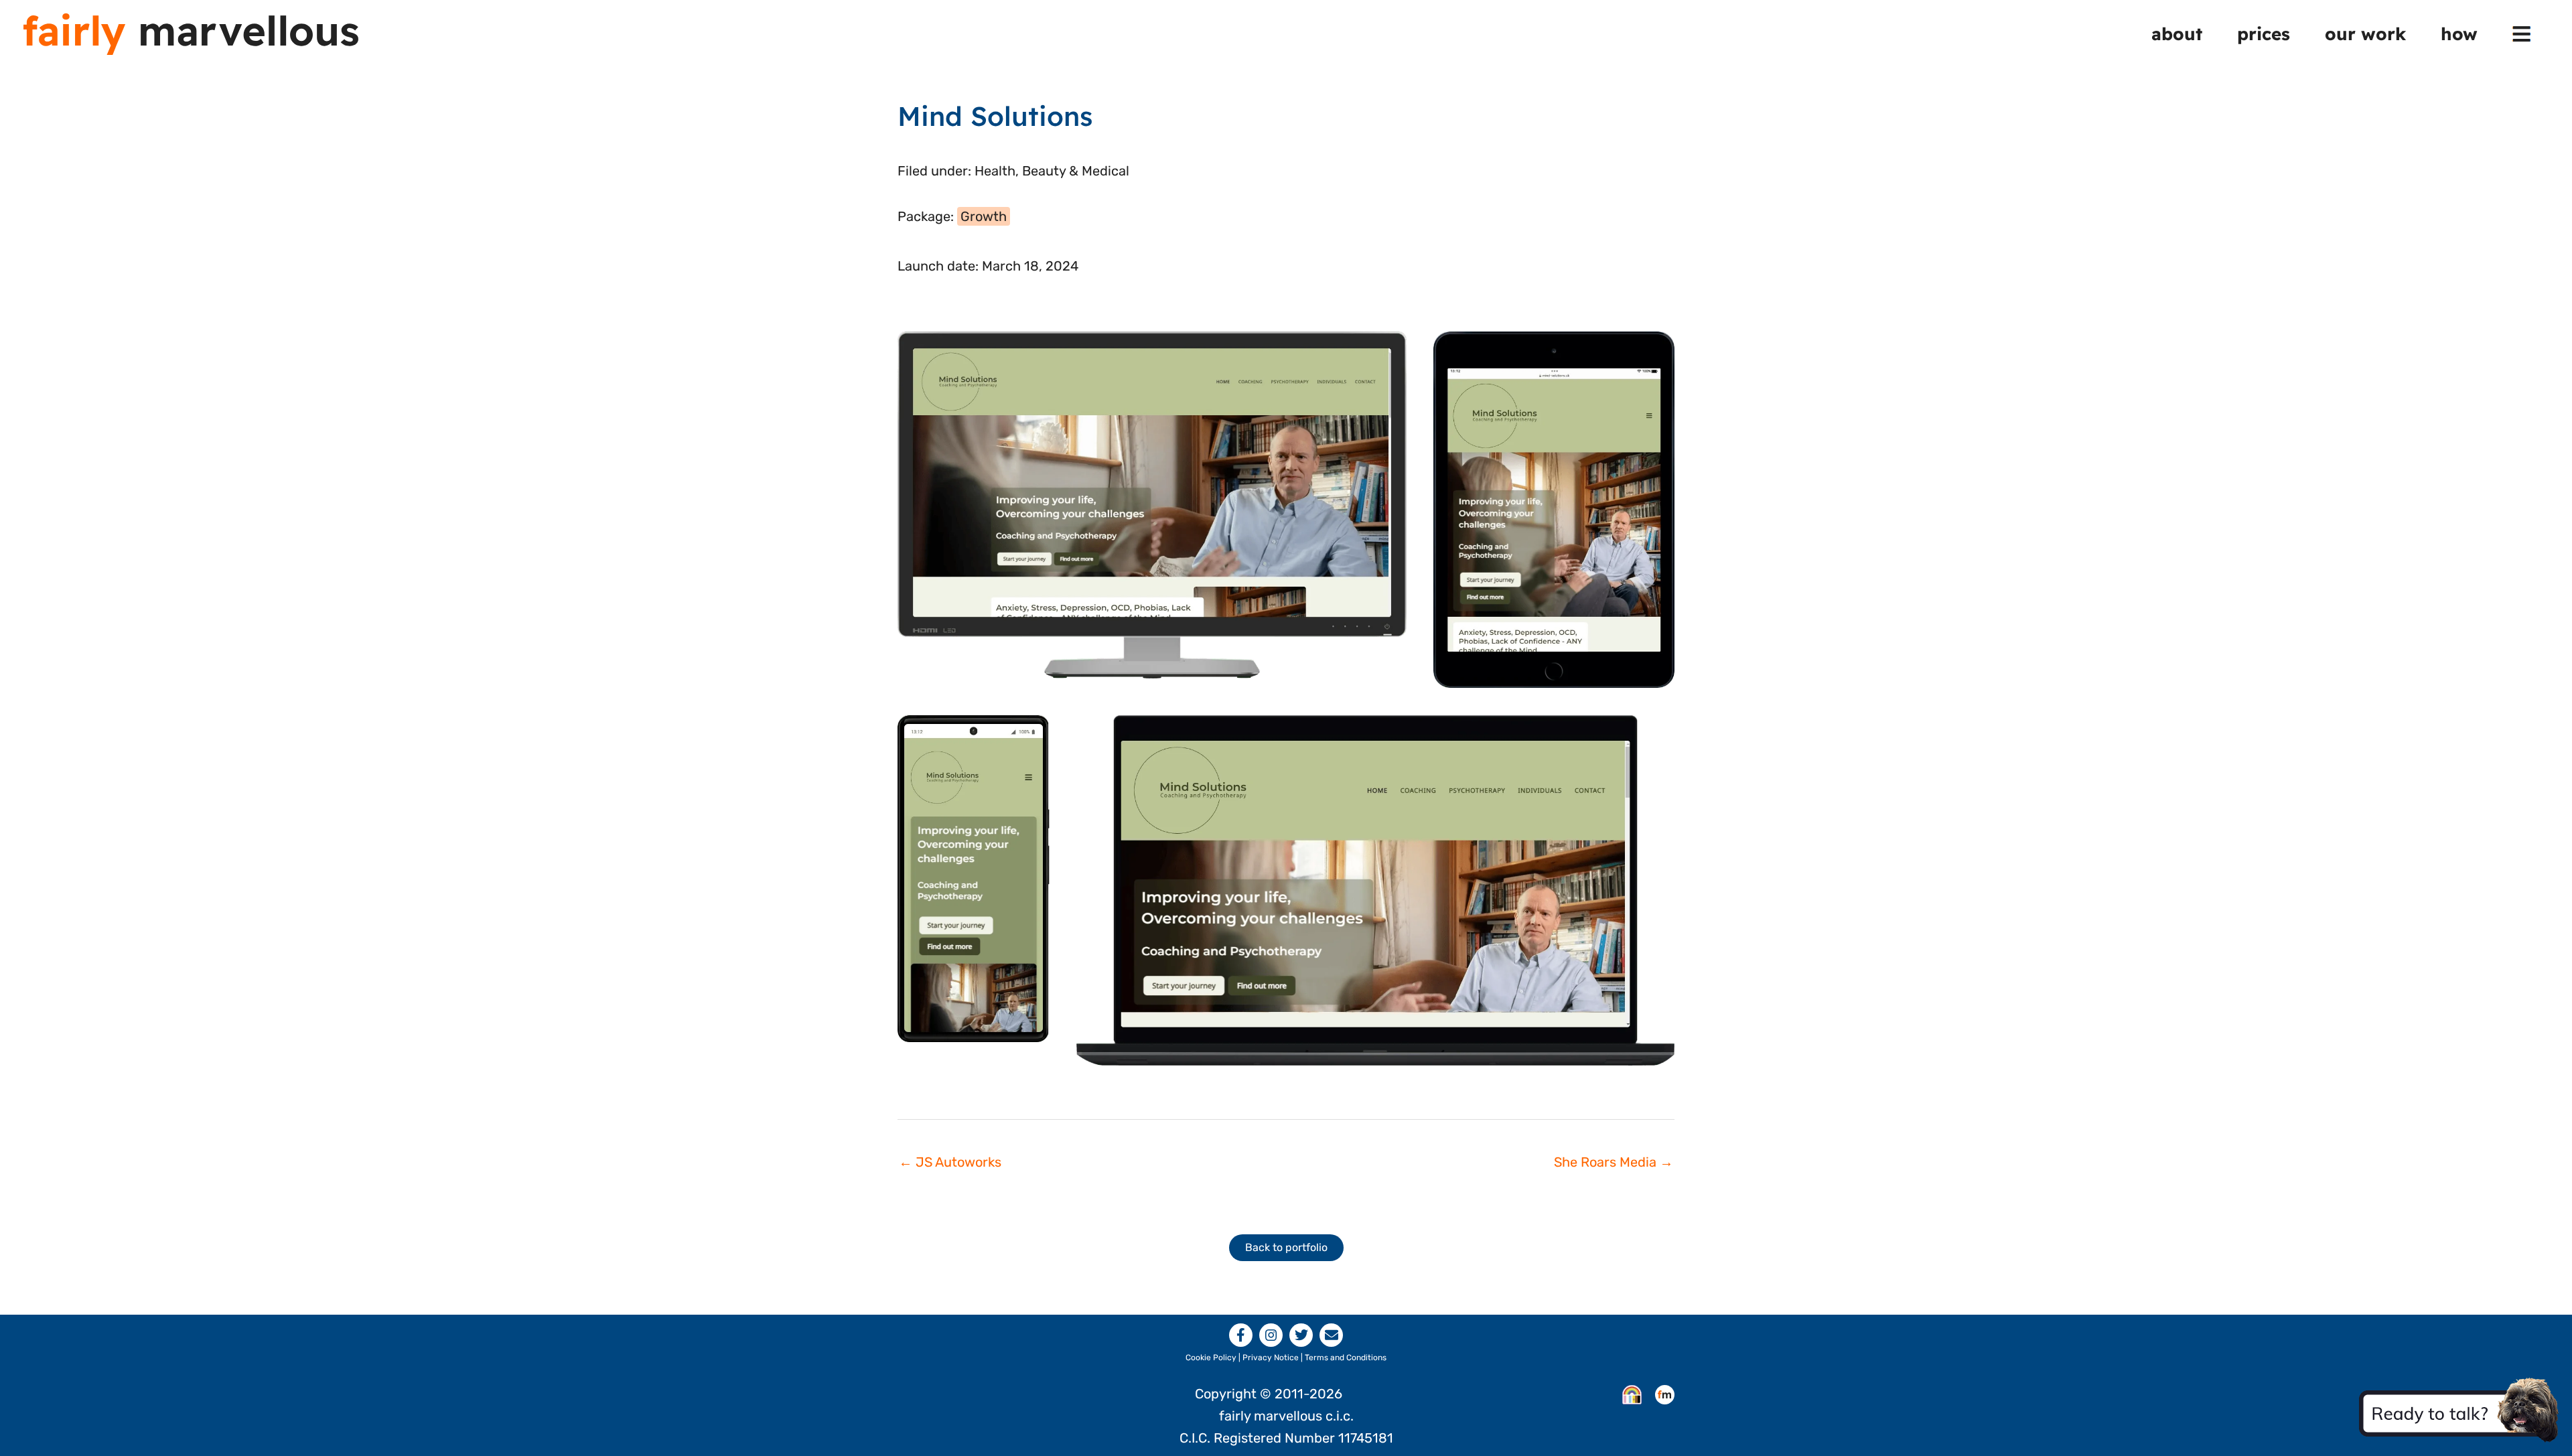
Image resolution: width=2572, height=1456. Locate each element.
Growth (984, 216)
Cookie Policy (1211, 1358)
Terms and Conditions (1346, 1358)
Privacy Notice (1271, 1358)
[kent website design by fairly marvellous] (1665, 1394)
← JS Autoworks (950, 1162)
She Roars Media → (1614, 1162)
